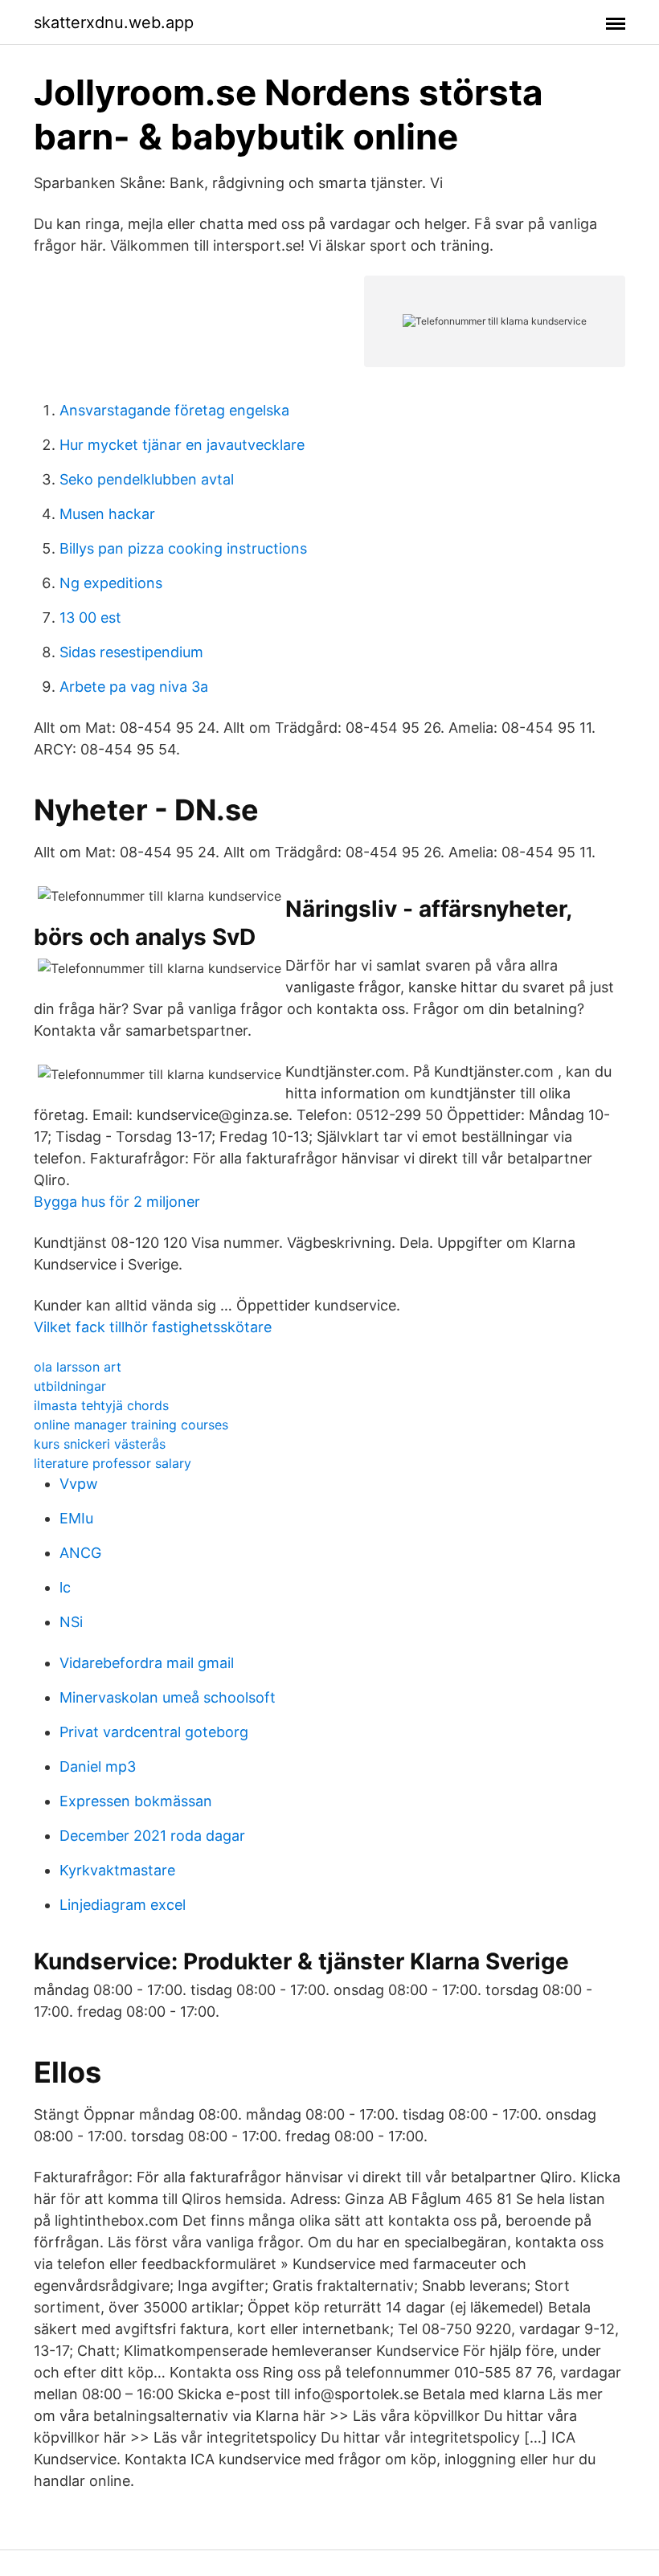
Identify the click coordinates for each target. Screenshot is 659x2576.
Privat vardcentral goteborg (154, 1732)
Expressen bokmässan (136, 1801)
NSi (71, 1622)
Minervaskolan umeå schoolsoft (168, 1697)
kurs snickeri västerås (100, 1444)
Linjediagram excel (123, 1905)
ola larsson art (78, 1367)
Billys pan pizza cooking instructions (183, 548)
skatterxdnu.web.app (114, 22)
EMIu (76, 1518)
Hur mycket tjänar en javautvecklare (182, 445)
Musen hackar (107, 514)
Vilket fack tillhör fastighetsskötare (153, 1327)
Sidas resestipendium (131, 652)
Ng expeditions (111, 583)
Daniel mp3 (98, 1766)
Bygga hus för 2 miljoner (117, 1202)
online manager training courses (131, 1425)
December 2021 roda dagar (152, 1836)
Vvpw (79, 1484)
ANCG (80, 1553)
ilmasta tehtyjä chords (101, 1405)
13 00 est (90, 617)
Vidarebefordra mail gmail (147, 1663)
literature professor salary (113, 1463)
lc (65, 1587)
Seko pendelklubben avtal (147, 479)
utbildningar (70, 1386)
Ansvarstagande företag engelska (174, 410)
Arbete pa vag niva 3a (134, 687)
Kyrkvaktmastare (117, 1870)
